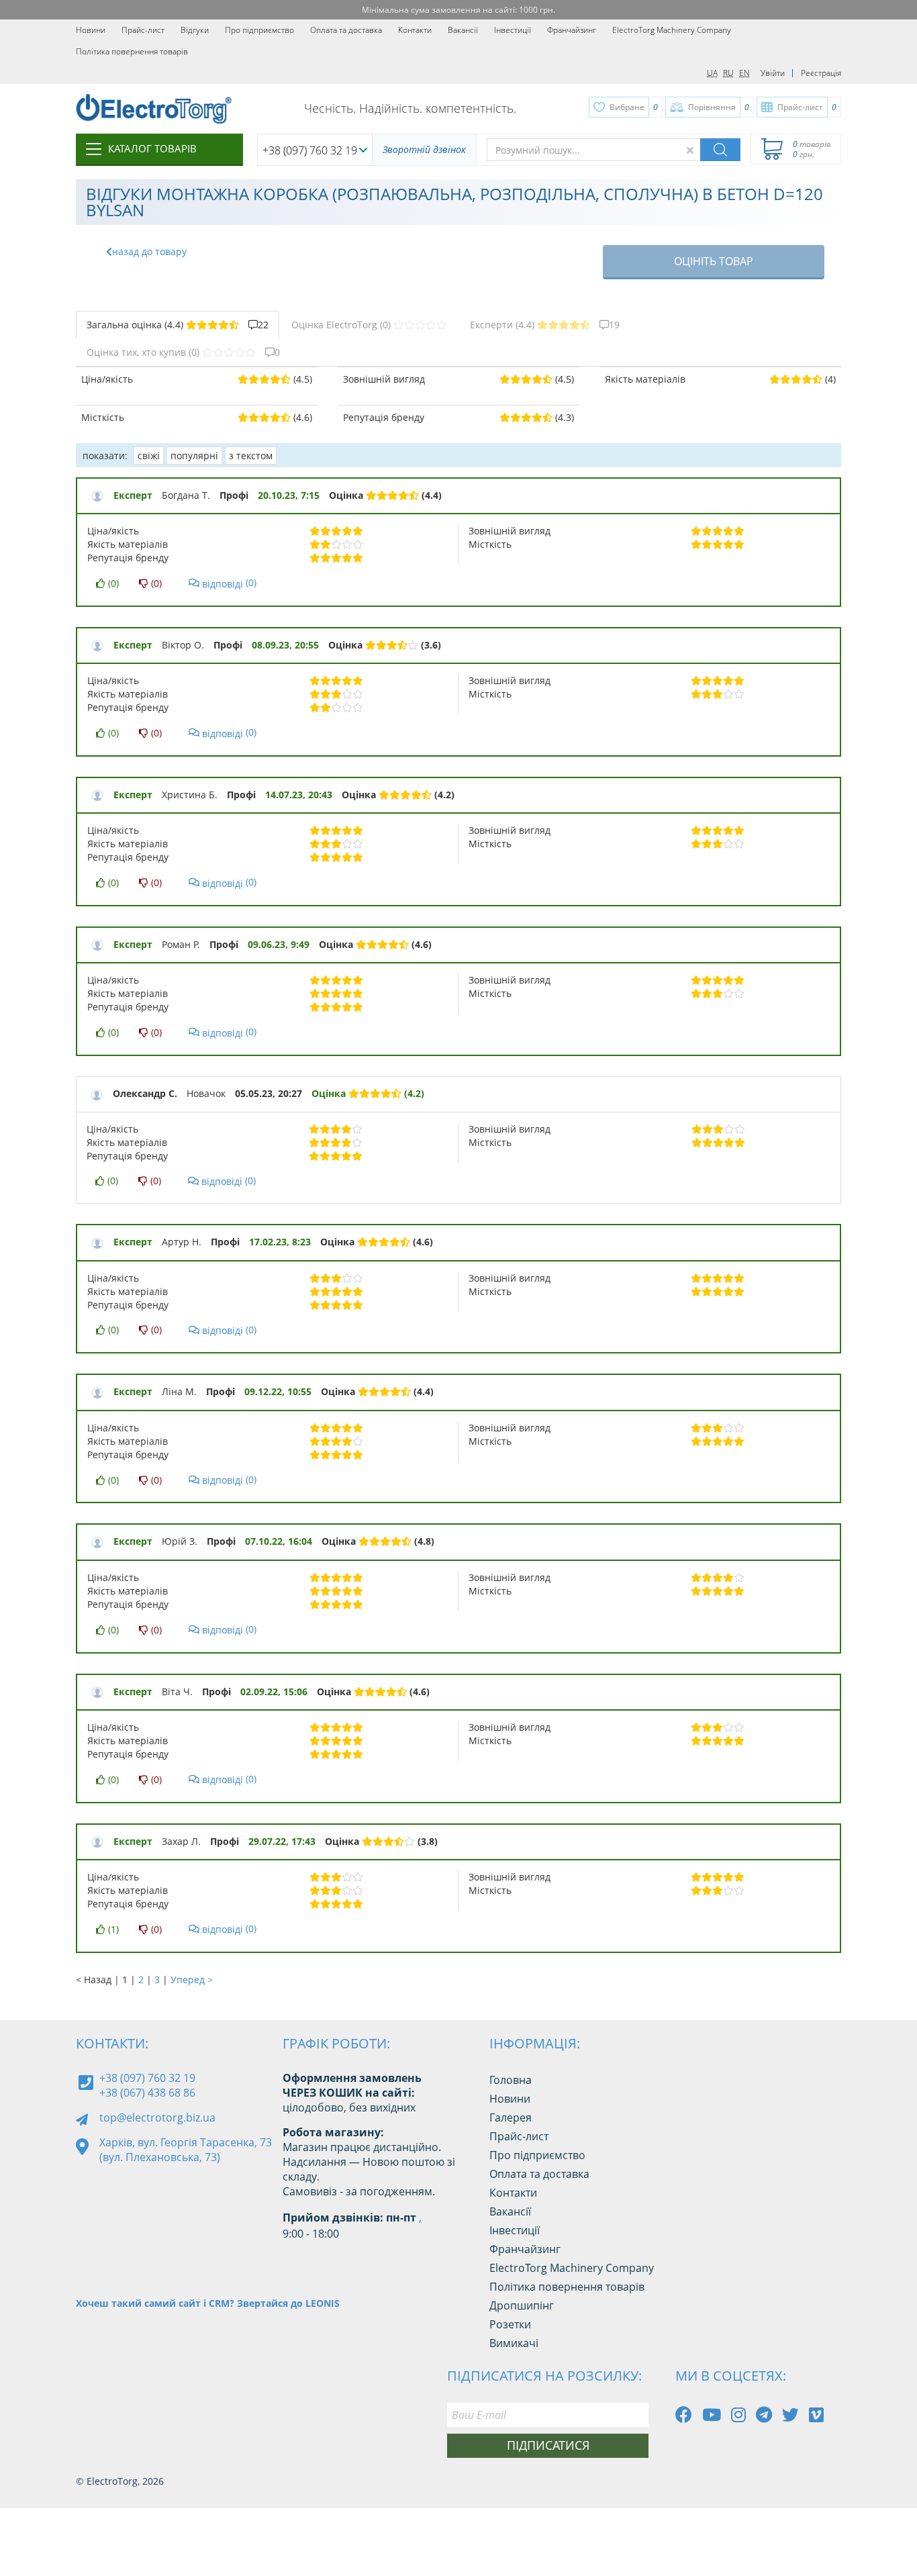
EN (744, 73)
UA (712, 73)
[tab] (178, 325)
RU (728, 73)
